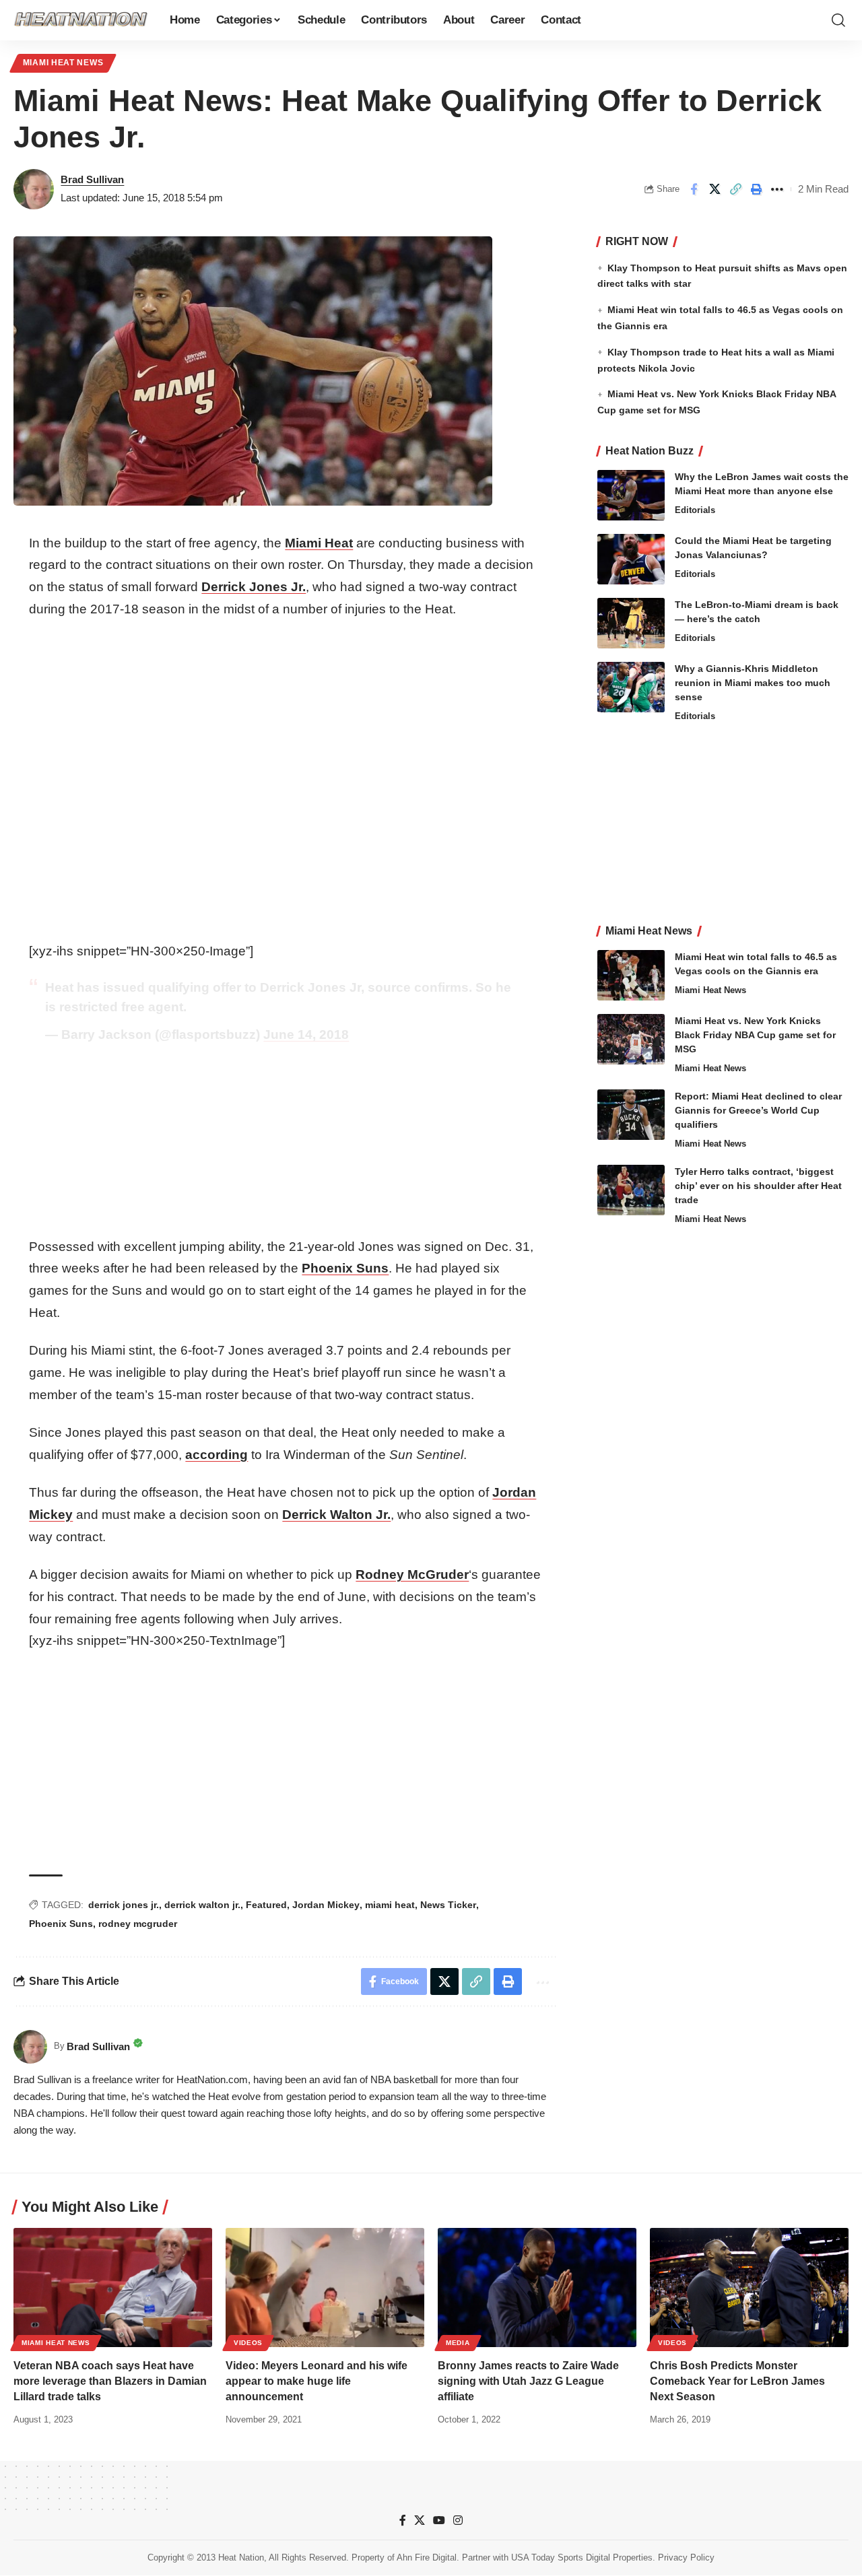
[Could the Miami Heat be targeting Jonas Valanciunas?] (631, 559)
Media (458, 2343)
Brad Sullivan (92, 179)
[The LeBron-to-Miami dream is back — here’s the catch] (631, 623)
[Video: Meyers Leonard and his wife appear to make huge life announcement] (325, 2287)
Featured (266, 1905)
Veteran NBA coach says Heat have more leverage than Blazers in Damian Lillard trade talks (110, 2381)
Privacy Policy (686, 2557)
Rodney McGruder (412, 1574)
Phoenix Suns (345, 1268)
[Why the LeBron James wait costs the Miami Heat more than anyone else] (631, 495)
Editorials (695, 510)
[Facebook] (403, 2520)
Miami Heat (319, 543)
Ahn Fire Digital (427, 2557)
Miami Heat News (63, 63)
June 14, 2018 (306, 1035)
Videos (248, 2343)
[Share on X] (715, 189)
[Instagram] (458, 2520)
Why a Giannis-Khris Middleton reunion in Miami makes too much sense (753, 683)
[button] (838, 20)
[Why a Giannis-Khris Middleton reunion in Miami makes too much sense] (631, 687)
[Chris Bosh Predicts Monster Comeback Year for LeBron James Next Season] (749, 2287)
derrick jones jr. (124, 1905)
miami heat (390, 1905)
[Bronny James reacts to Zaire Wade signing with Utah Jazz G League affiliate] (537, 2287)
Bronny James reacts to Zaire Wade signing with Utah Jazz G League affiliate (528, 2381)
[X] (420, 2520)
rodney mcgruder (138, 1924)
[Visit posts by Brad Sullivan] (34, 189)
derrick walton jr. (202, 1905)
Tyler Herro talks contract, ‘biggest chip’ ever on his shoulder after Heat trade (758, 1186)
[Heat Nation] (81, 20)
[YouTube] (439, 2520)
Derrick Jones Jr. (254, 587)
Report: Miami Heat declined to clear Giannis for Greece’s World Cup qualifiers (758, 1110)
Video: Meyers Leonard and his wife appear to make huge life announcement (317, 2381)
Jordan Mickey (326, 1905)
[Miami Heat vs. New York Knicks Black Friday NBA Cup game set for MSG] (631, 1039)
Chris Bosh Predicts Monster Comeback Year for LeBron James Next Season (737, 2381)
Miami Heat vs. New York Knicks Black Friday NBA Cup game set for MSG (755, 1035)
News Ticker (448, 1905)
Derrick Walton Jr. (336, 1515)
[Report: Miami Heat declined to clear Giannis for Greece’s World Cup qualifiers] (631, 1115)
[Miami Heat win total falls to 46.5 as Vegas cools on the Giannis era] (631, 975)
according (217, 1455)
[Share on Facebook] (694, 189)
